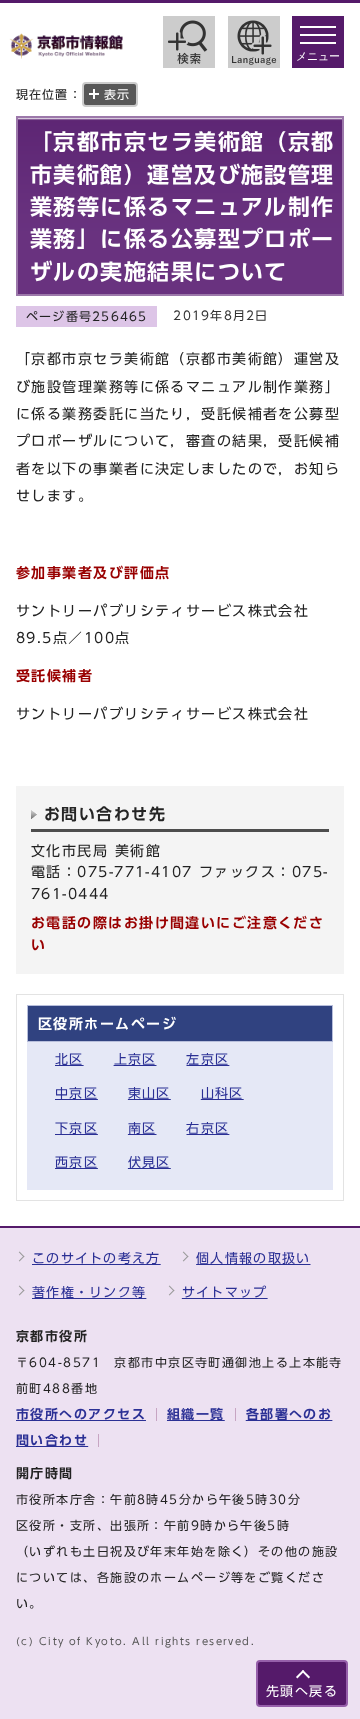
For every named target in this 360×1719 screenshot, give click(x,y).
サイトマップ (225, 1292)
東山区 (149, 1093)
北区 (69, 1059)
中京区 (76, 1093)
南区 (142, 1128)
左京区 (207, 1059)
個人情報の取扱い (253, 1258)
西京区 (76, 1162)
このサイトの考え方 (96, 1258)
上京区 (135, 1059)
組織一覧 (196, 1414)
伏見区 (149, 1162)
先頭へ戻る (302, 1691)
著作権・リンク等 (89, 1292)
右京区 (207, 1128)
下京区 (76, 1128)
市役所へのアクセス (81, 1414)
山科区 (222, 1093)
